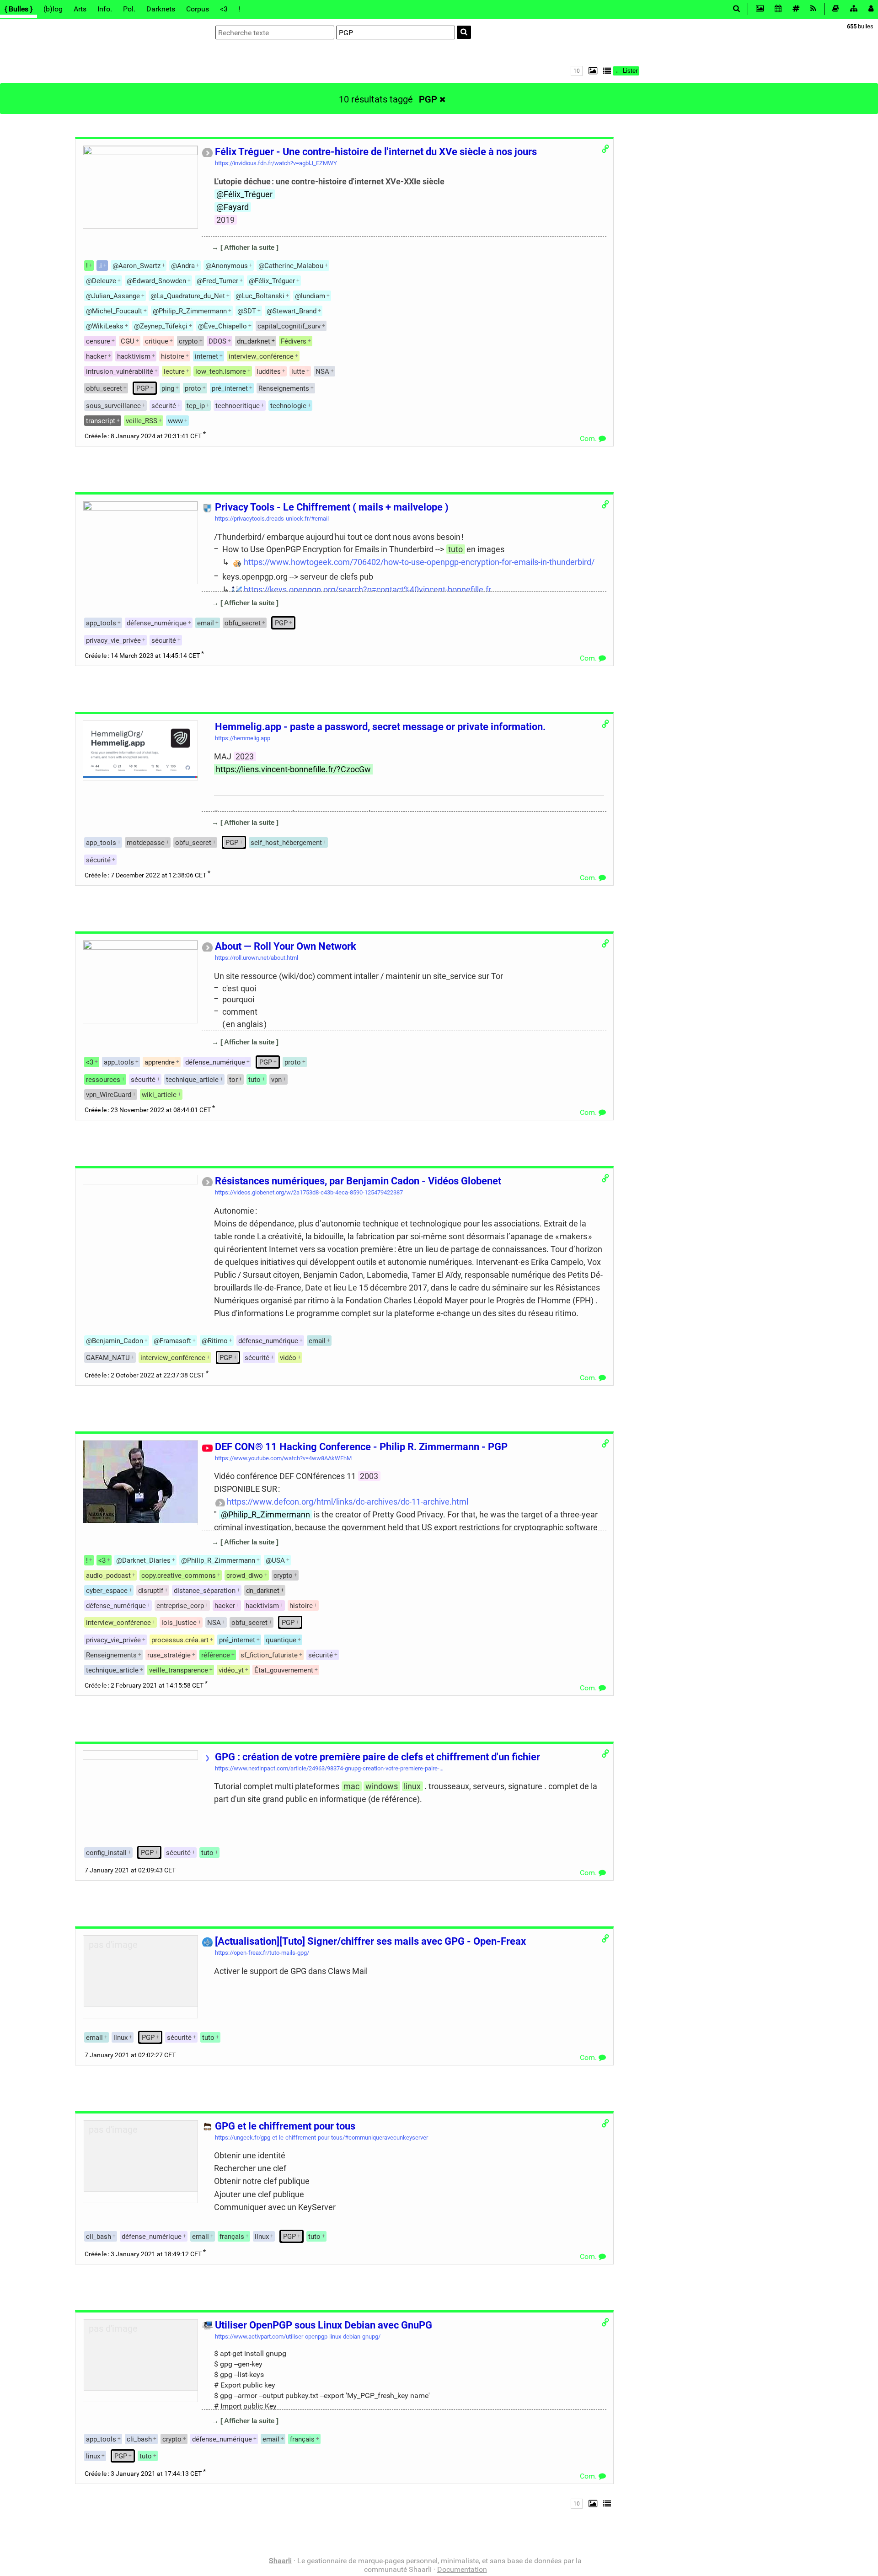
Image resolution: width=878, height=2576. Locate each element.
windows (382, 1786)
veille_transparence (179, 1670)
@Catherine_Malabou (291, 266)
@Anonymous (227, 266)
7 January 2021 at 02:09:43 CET (130, 1870)
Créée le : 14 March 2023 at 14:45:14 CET (142, 656)
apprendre (160, 1062)
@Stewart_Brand (292, 311)
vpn (276, 1080)
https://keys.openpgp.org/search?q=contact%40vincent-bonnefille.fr (367, 589)
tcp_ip (196, 406)
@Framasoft (172, 1341)
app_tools (101, 623)
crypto (188, 341)
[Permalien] (605, 149)
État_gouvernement (284, 1670)
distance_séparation (205, 1591)
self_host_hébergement (286, 843)
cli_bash (99, 2237)
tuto (455, 549)
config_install (106, 1853)
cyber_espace (107, 1591)
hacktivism (134, 356)
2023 (245, 756)
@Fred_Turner (217, 281)
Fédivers (294, 341)
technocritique (238, 406)
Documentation (462, 2569)
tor (233, 1080)
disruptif (151, 1591)
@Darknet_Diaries (143, 1560)
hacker (96, 356)
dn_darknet (254, 341)
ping (168, 388)
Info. (105, 9)
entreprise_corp (180, 1606)
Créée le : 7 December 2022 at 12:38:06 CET (145, 875)
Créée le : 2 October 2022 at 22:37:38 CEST (145, 1375)
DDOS (217, 341)
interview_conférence (261, 356)
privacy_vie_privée (113, 640)
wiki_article (159, 1095)
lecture (174, 371)
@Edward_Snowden (156, 281)
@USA (275, 1560)
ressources (103, 1080)
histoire (173, 356)
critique (157, 341)
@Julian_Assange (113, 296)
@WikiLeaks (105, 326)
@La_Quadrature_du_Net (188, 296)
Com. (589, 438)
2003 (369, 1476)
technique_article (192, 1080)
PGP (428, 99)
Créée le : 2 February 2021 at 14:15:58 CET (144, 1686)
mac (351, 1786)
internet (206, 356)
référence (216, 1655)
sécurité (164, 406)
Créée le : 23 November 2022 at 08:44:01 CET (148, 1110)
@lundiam (310, 296)
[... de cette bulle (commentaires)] (211, 261)
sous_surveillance (113, 406)
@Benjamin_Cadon (115, 1341)
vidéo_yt (231, 1670)
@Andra (183, 266)
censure (98, 341)
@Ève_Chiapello (222, 326)
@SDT (247, 311)
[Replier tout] (606, 71)
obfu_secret (104, 388)
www (175, 421)
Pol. (129, 9)
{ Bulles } (19, 9)
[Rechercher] (464, 32)
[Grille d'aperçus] (591, 71)
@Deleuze (101, 281)
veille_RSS (142, 421)
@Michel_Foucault (114, 311)
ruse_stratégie (169, 1655)
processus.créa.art (180, 1640)
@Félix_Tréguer (244, 194)
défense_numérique (157, 623)
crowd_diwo (245, 1576)
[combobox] (396, 32)
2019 (225, 220)
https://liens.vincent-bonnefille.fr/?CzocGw (293, 769)
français (232, 2237)
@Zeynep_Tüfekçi (161, 326)
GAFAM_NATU (108, 1358)
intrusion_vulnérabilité (120, 371)
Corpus (198, 9)
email (317, 1341)
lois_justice (179, 1623)
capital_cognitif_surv (289, 326)
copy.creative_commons (179, 1576)
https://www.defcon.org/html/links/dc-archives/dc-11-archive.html (348, 1502)
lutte (298, 371)
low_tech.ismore (221, 371)
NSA (322, 371)
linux (412, 1786)
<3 (224, 9)
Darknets (161, 9)
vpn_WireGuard (109, 1095)
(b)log (53, 9)
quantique (281, 1640)
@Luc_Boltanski (260, 296)
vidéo (288, 1358)
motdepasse (146, 843)
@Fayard (233, 207)
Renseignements (284, 388)
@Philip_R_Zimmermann (190, 311)
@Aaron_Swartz (137, 266)
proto (193, 388)
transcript (101, 421)
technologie (288, 406)
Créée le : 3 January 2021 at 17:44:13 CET (143, 2474)
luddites (269, 371)
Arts (80, 9)
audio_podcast (108, 1576)
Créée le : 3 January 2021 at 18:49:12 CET (143, 2254)
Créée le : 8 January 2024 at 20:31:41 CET (143, 436)
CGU (128, 341)
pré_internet (230, 388)
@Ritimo (215, 1341)
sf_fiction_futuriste (269, 1655)
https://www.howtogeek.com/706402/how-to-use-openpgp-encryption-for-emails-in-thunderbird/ (419, 562)
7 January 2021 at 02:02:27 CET (130, 2055)
